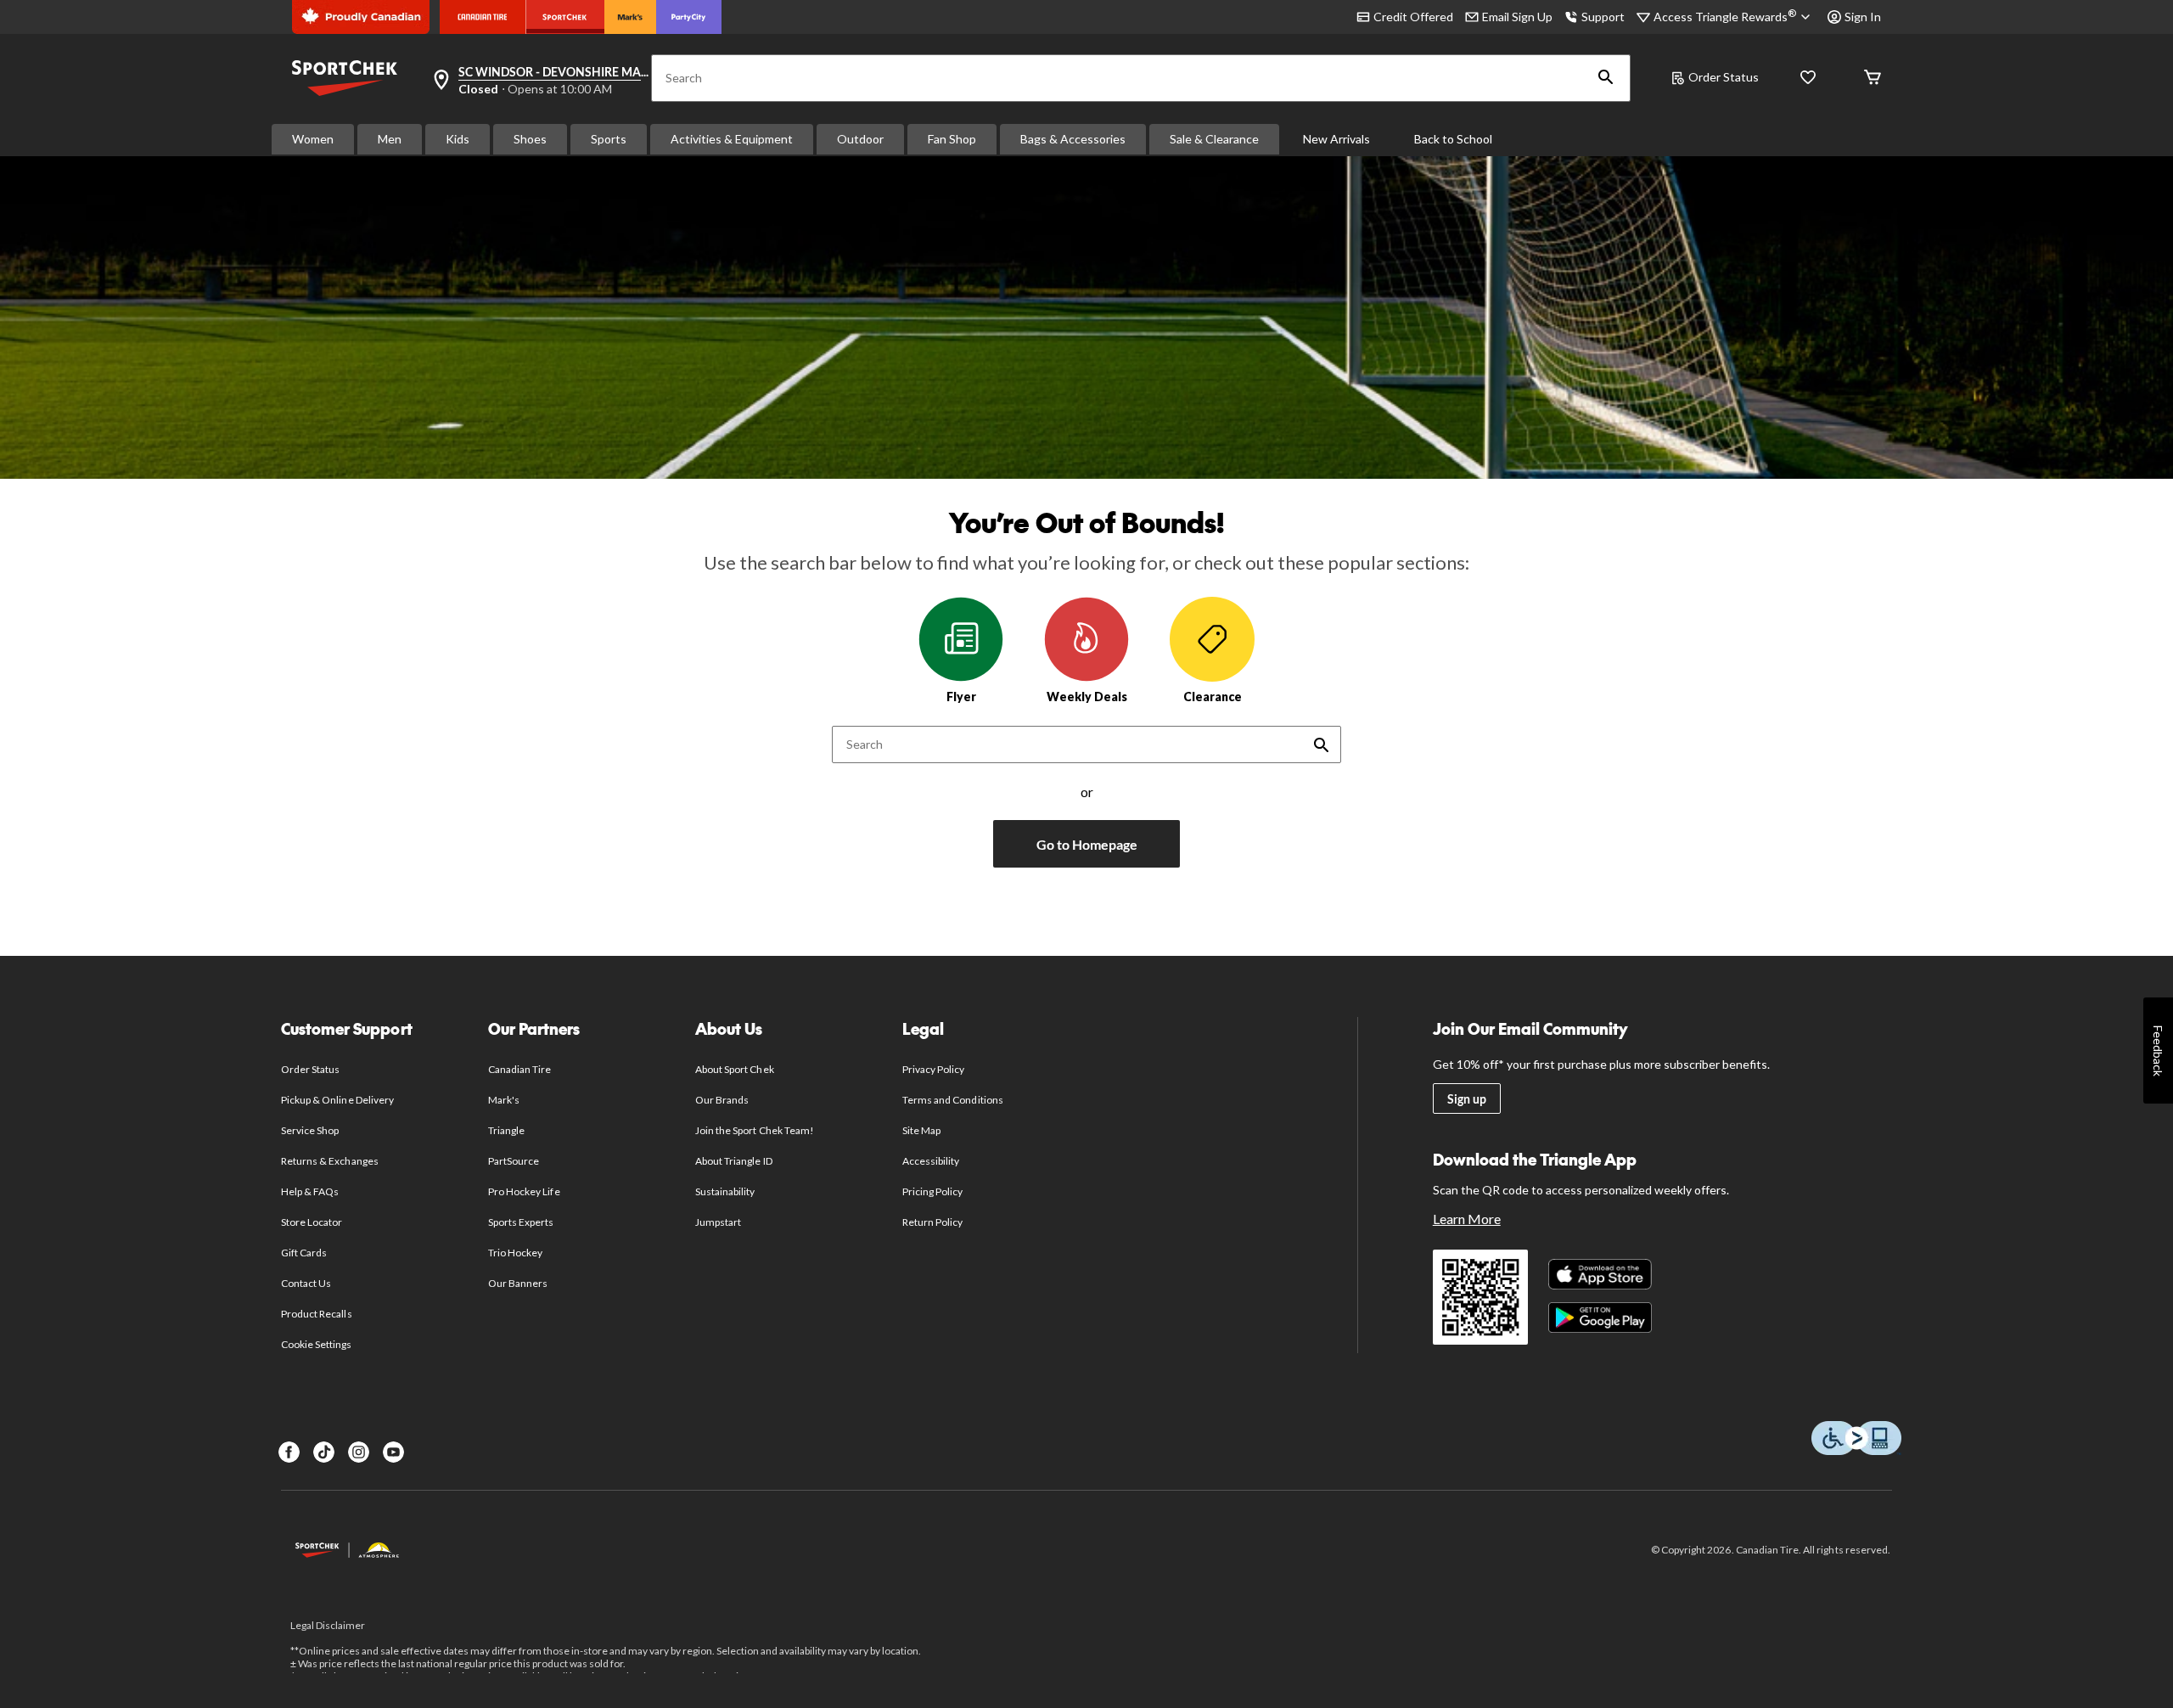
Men (390, 139)
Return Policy (933, 1222)
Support (1603, 17)
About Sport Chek (735, 1069)
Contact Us (306, 1283)
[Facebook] (289, 1452)
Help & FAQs (310, 1191)
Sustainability (725, 1191)
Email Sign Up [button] (1517, 17)
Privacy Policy (934, 1069)
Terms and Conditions (953, 1100)
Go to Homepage (1087, 844)
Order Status (1724, 77)
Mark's (504, 1100)
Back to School (1453, 139)
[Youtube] (393, 1452)
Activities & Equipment (732, 139)
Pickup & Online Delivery (337, 1100)
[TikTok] (324, 1452)
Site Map (921, 1130)
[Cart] (1873, 79)
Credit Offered (1413, 17)
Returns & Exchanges (330, 1161)
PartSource (514, 1161)
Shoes (530, 139)
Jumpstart (718, 1222)
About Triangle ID (734, 1161)
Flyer (961, 697)
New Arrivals (1336, 139)
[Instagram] (359, 1452)
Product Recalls (317, 1314)
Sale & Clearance (1214, 139)
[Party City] (689, 17)
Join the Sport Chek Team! (755, 1130)
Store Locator (312, 1222)
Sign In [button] (1863, 17)
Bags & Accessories (1073, 139)
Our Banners (518, 1283)
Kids (458, 139)
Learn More (1467, 1219)
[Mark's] (630, 17)
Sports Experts (521, 1222)
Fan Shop (952, 139)
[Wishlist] (1808, 79)
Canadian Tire (520, 1069)
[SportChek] (565, 17)
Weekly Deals (1087, 697)
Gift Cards (304, 1253)
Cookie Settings (316, 1344)
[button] (1606, 78)
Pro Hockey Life (524, 1191)
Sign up (1467, 1099)
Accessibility (931, 1161)
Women (313, 139)
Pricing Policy (933, 1191)
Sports (609, 139)
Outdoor (860, 139)
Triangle (506, 1130)
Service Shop (310, 1130)
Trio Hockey (515, 1253)
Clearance (1213, 697)
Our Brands (722, 1100)
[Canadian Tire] (483, 17)
